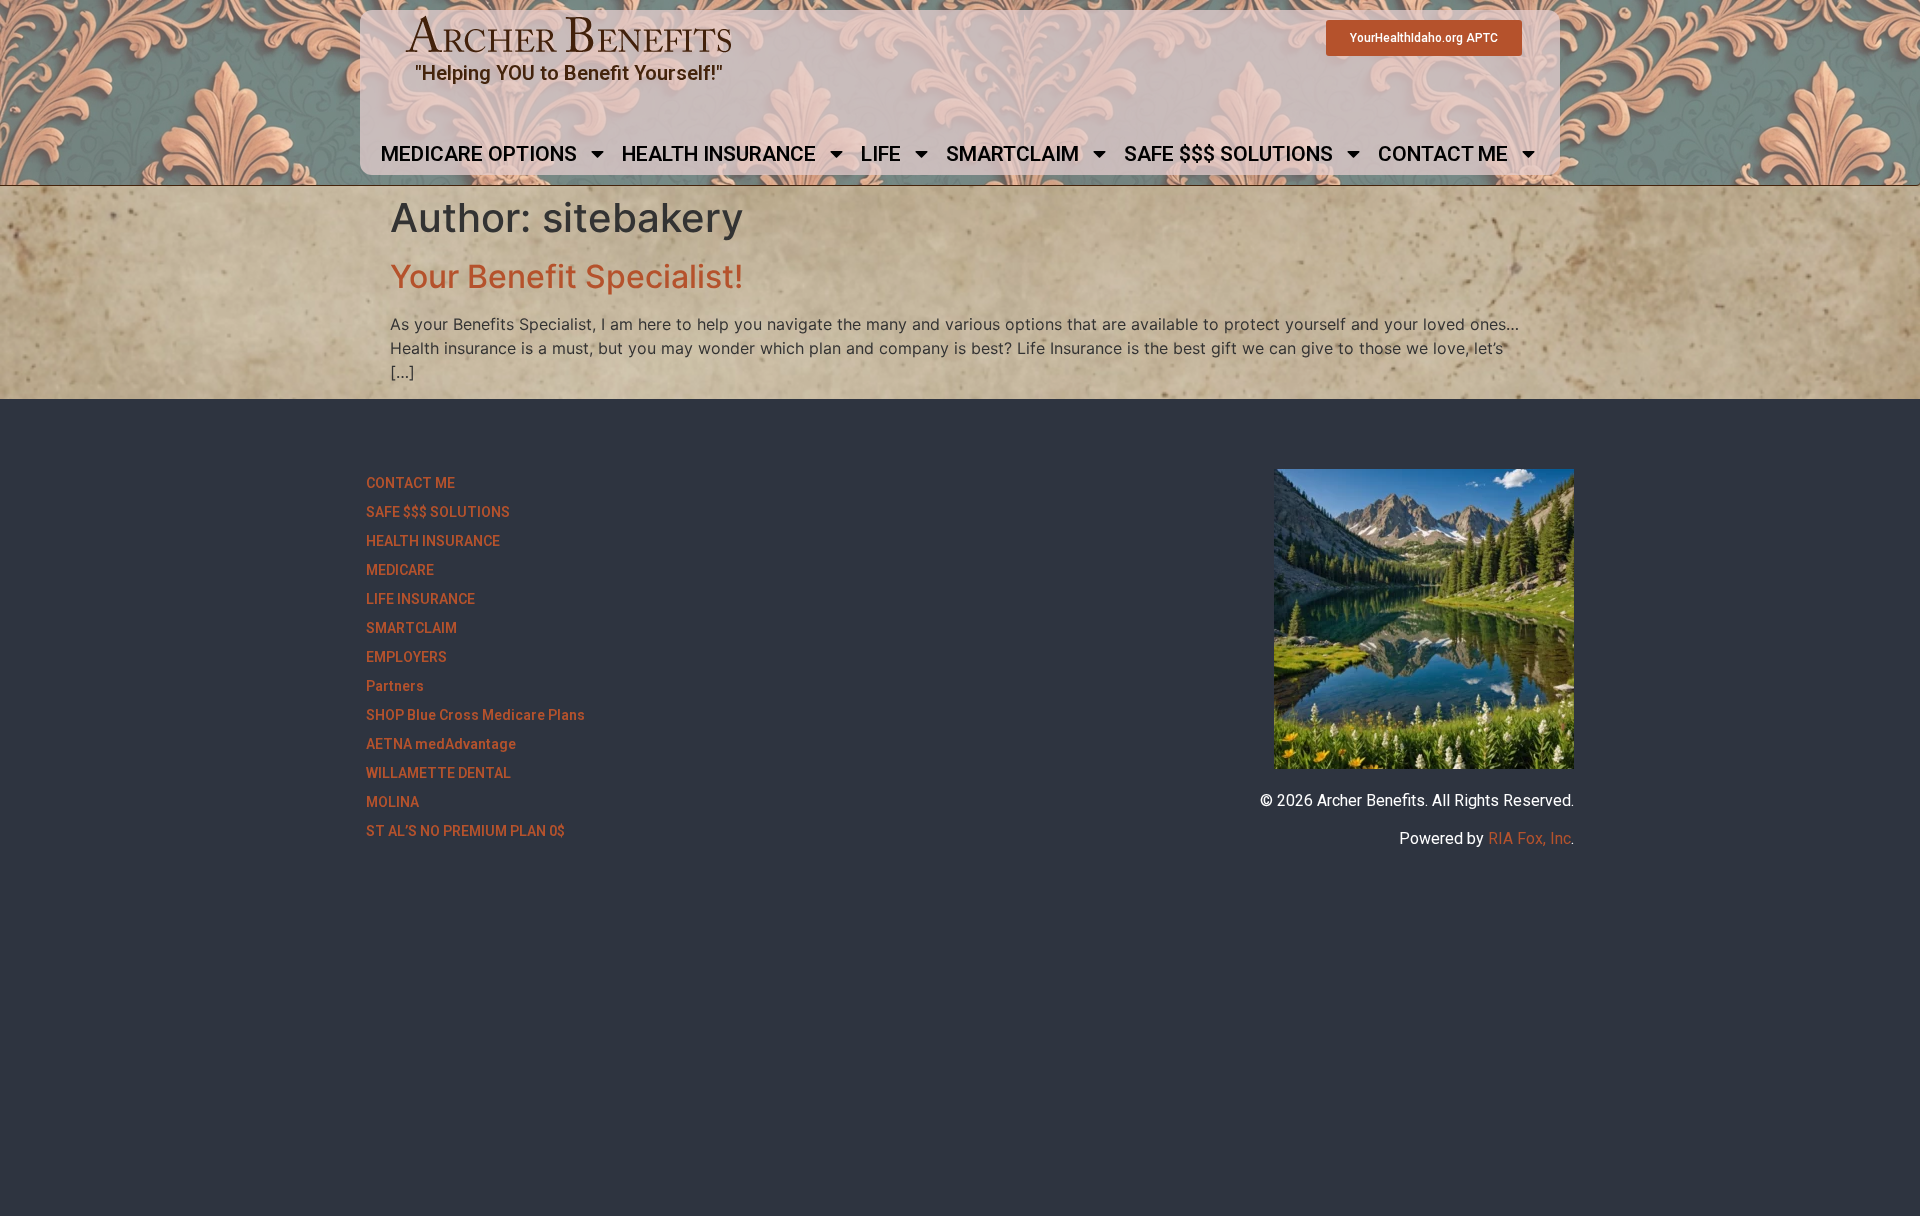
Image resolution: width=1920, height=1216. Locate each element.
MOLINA (392, 802)
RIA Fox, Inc (1529, 838)
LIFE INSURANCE (420, 599)
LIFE (881, 153)
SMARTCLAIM (1012, 153)
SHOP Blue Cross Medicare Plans (475, 715)
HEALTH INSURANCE (719, 153)
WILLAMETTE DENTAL (438, 773)
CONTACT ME (1443, 153)
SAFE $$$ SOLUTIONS (1228, 153)
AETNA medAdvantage (441, 744)
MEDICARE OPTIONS (479, 153)
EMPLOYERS (406, 657)
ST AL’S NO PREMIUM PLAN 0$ (465, 831)
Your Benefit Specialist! (566, 276)
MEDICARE (400, 570)
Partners (395, 686)
